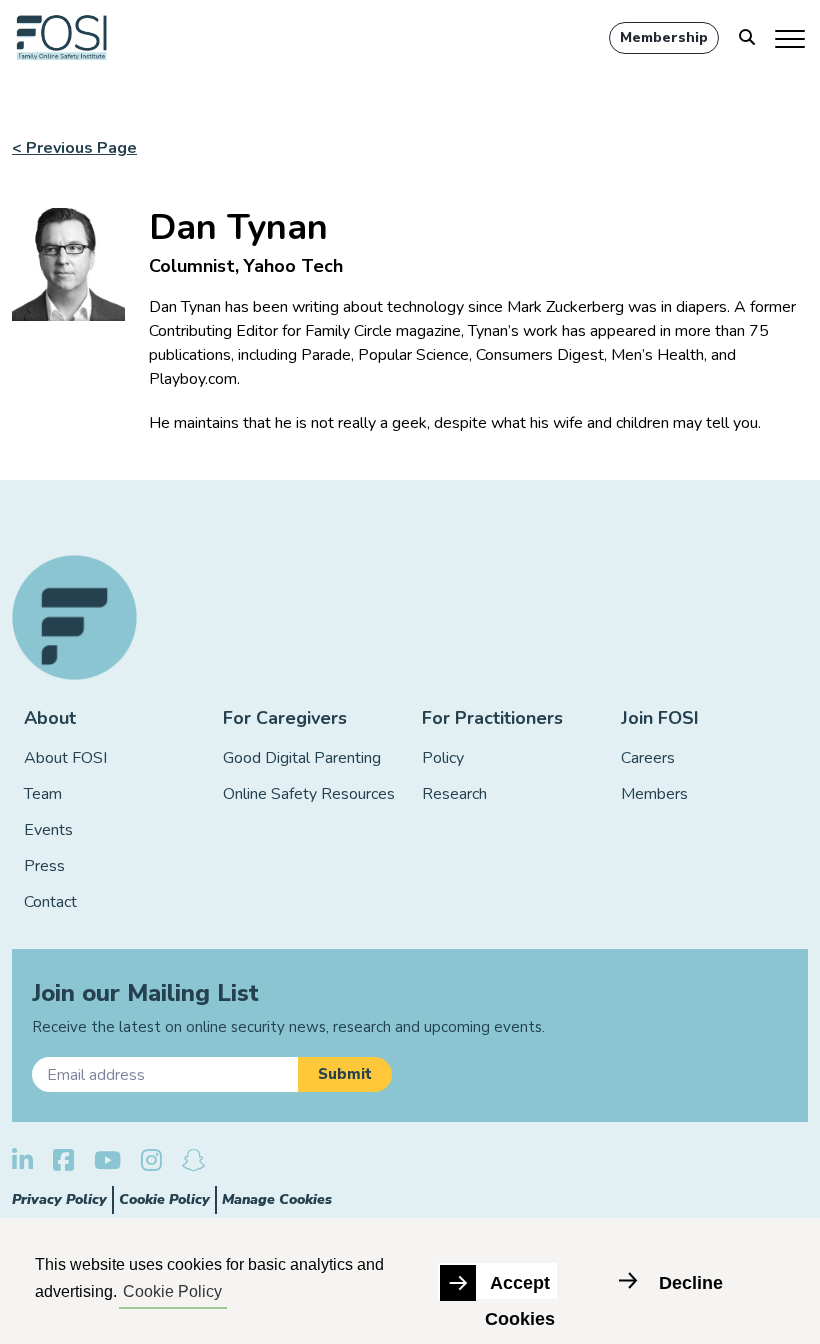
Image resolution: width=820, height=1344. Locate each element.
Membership (664, 37)
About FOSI (65, 758)
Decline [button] (691, 1283)
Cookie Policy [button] (172, 1291)
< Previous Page (74, 148)
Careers (648, 758)
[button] (345, 1074)
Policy (443, 758)
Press (44, 866)
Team (43, 794)
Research (454, 794)
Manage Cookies (277, 1199)
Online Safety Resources (309, 794)
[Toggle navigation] (791, 38)
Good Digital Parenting (302, 758)
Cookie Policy (164, 1199)
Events (48, 830)
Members (654, 794)
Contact (50, 902)
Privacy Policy (59, 1199)
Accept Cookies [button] (520, 1286)
